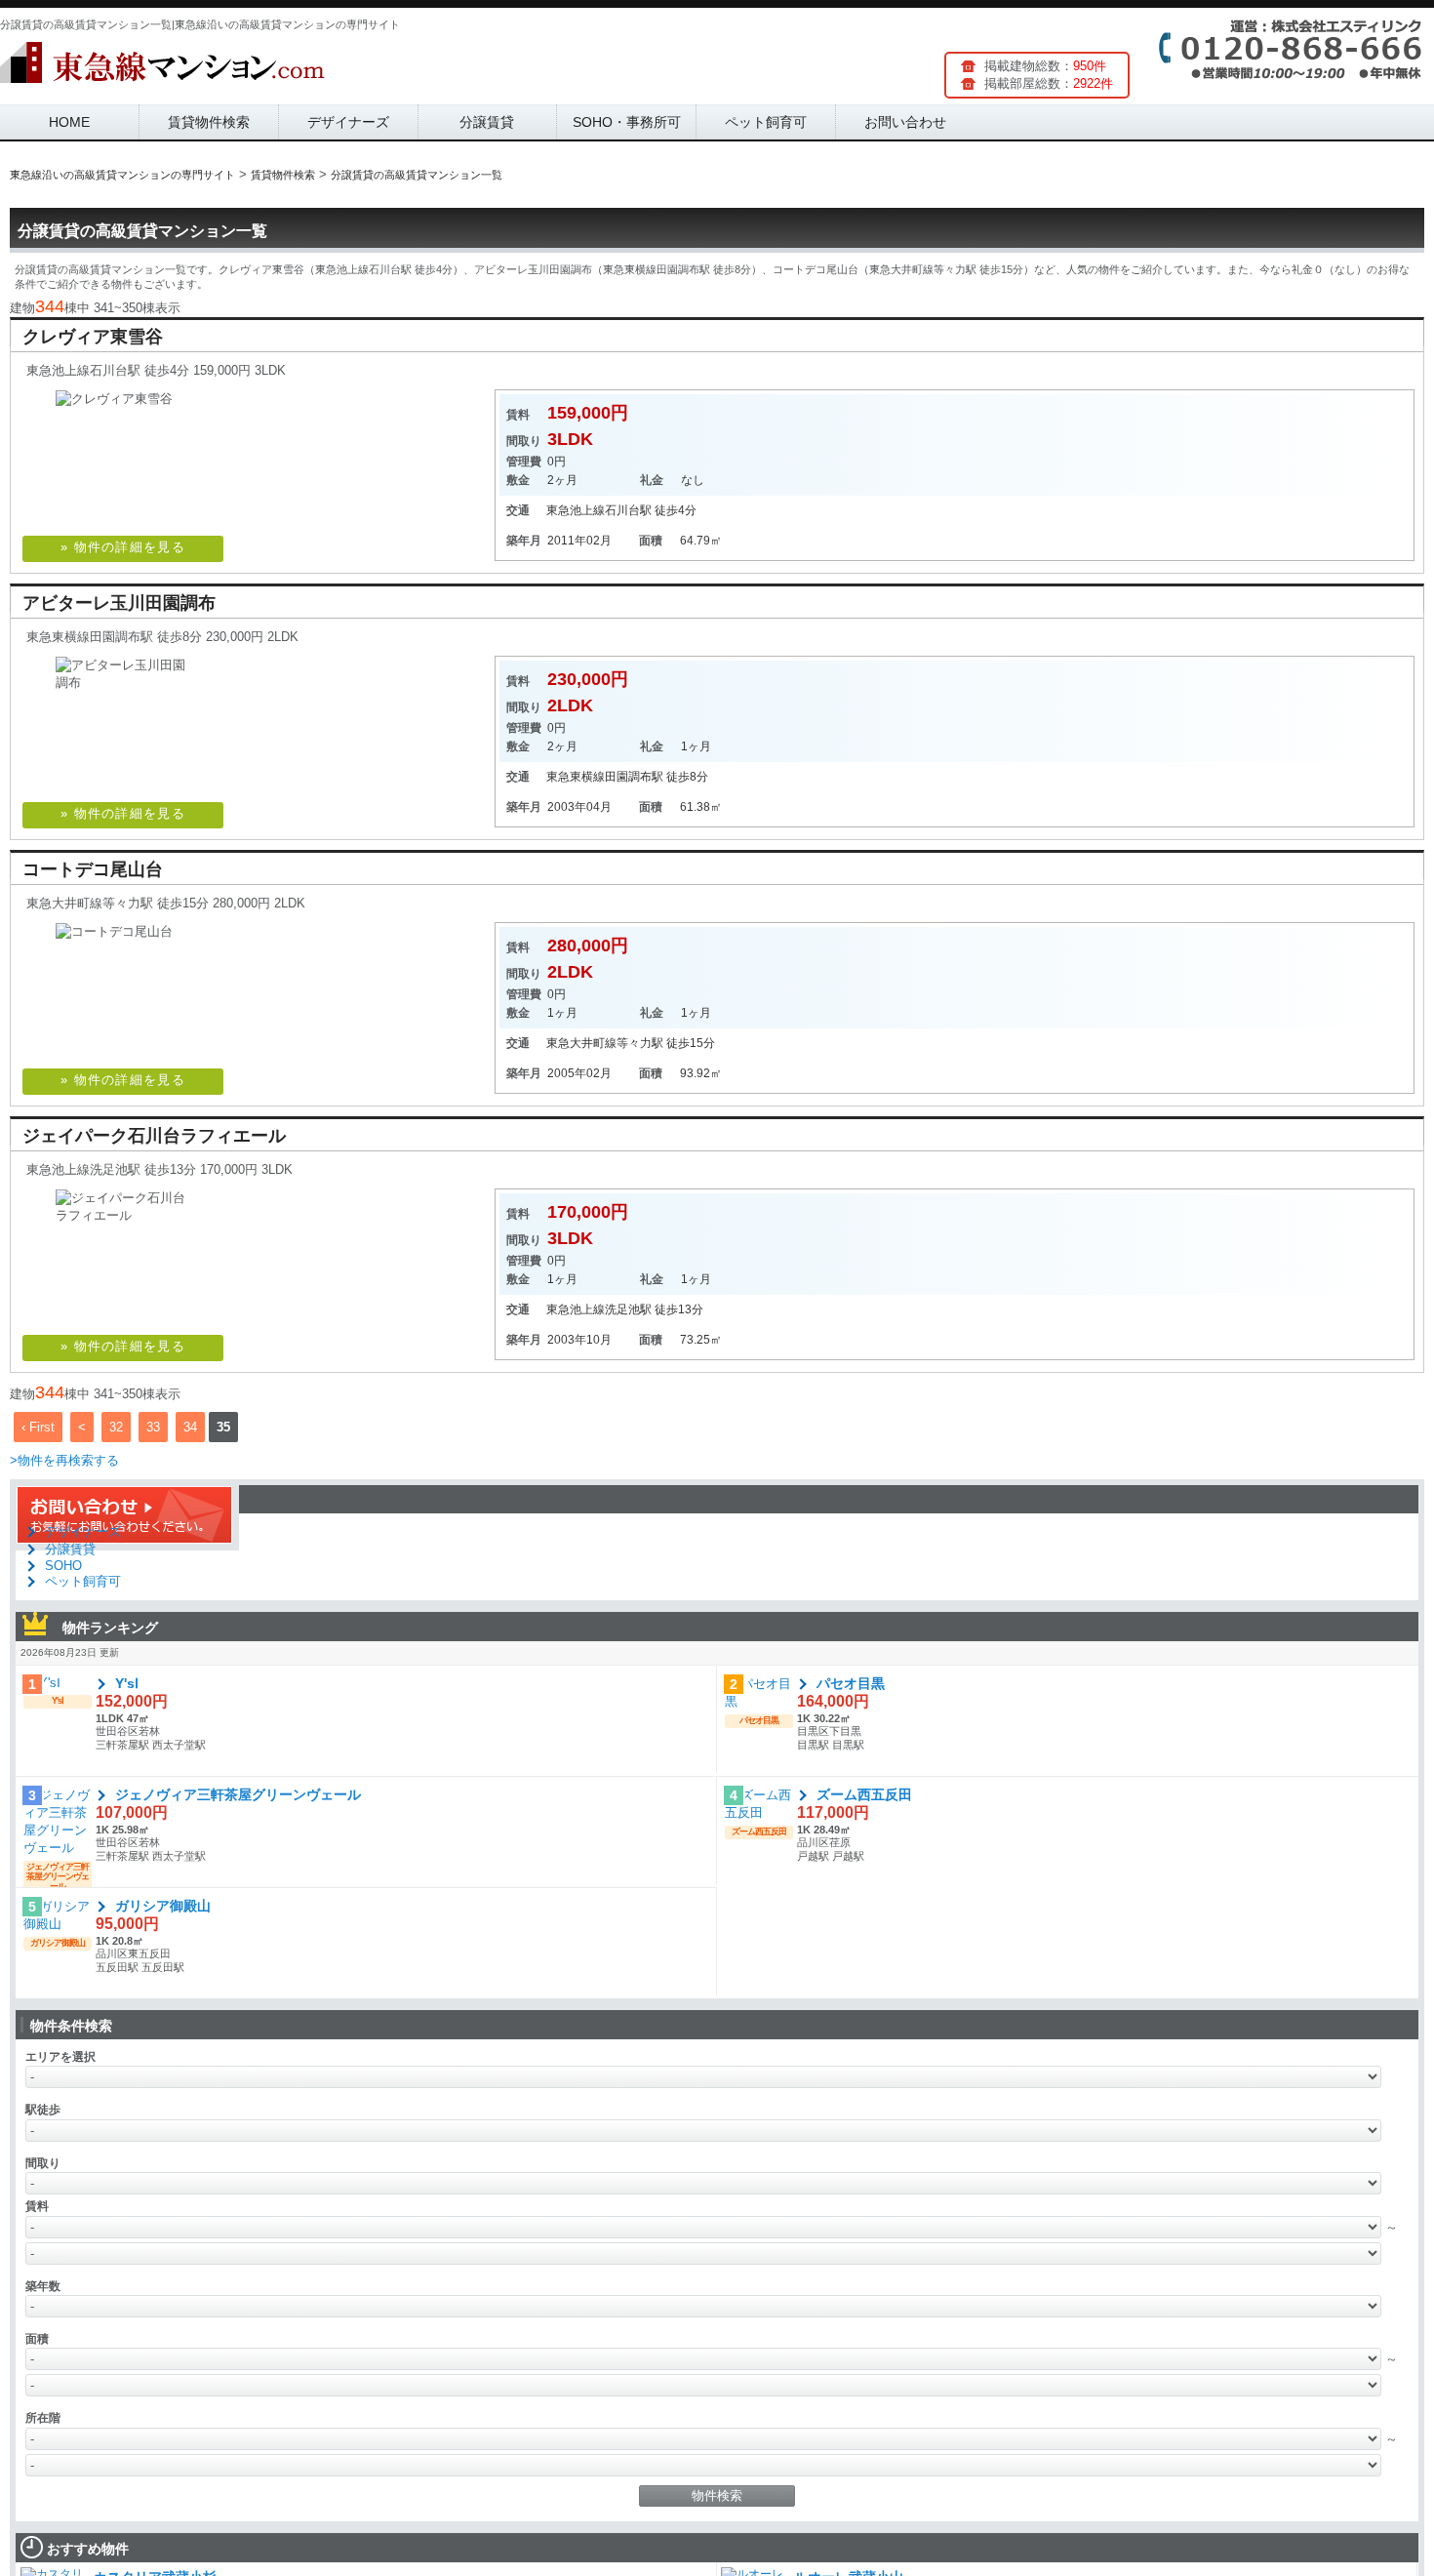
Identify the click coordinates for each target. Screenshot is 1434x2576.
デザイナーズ (348, 122)
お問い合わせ (905, 122)
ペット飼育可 (766, 122)
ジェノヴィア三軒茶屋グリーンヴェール (238, 1794)
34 (190, 1427)
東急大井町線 (581, 1043)
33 (153, 1427)
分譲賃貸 (487, 122)
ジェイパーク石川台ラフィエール (154, 1136)
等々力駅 (640, 1043)
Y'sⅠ (127, 1683)
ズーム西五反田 (864, 1794)
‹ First (38, 1427)
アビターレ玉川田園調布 (119, 603)
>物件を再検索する (64, 1460)
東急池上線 (576, 510)
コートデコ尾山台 (93, 869)
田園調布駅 (634, 777)
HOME (69, 122)
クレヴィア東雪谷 (93, 337)
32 (116, 1427)
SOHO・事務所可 (627, 122)
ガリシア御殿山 (163, 1906)
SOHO (63, 1566)
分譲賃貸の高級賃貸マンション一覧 (142, 231)
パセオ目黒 (851, 1683)
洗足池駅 (628, 1309)
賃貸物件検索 (209, 122)
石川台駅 (628, 510)
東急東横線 (576, 777)
